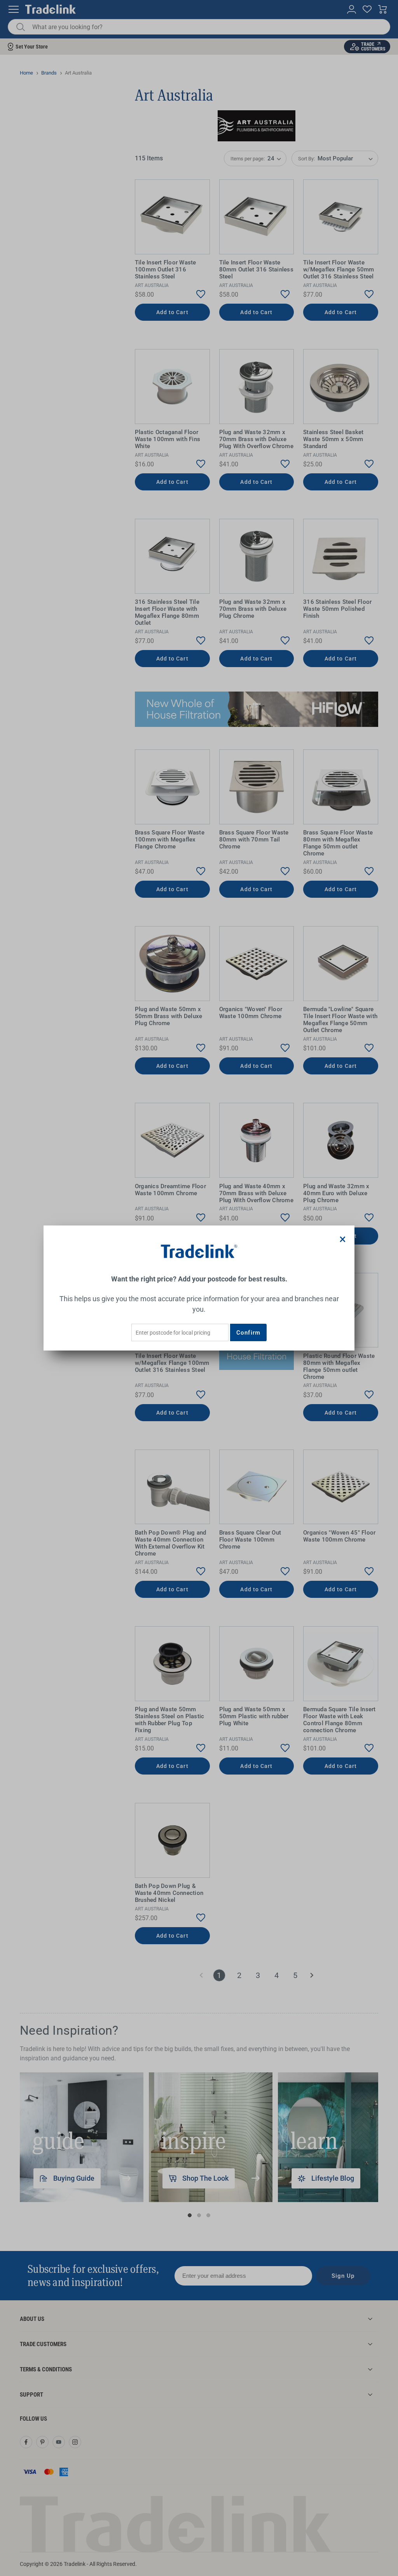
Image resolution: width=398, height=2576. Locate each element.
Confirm (248, 1333)
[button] (343, 1239)
